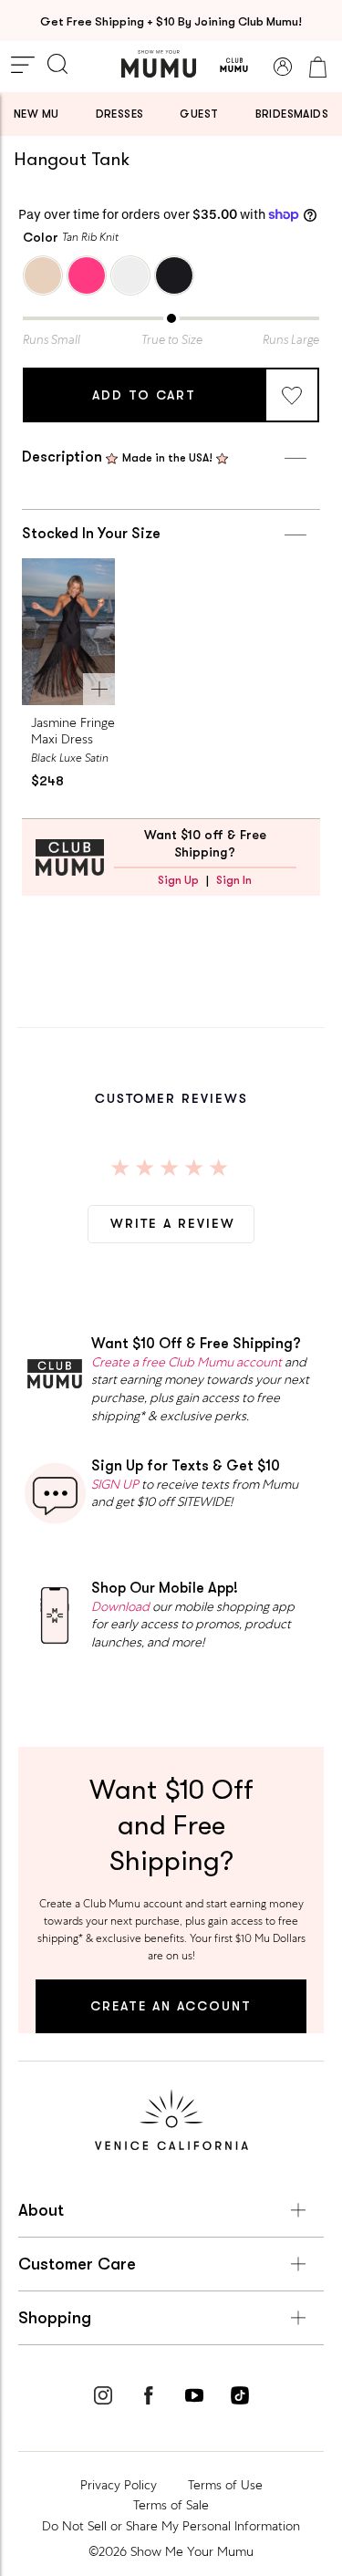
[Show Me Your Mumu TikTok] (240, 2398)
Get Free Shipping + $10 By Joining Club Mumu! (171, 21)
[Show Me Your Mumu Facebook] (149, 2398)
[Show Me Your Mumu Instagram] (103, 2398)
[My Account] (283, 67)
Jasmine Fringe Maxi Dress (73, 731)
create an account (171, 2006)
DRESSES (120, 114)
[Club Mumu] (234, 67)
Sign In (234, 880)
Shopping (55, 2318)
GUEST (199, 114)
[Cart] (317, 67)
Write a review (173, 1223)
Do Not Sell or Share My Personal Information (171, 2526)
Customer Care (77, 2264)
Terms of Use (225, 2485)
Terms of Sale (171, 2505)
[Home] (159, 64)
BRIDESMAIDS (292, 114)
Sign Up (178, 880)
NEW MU (36, 114)
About (41, 2210)
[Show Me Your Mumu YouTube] (194, 2398)
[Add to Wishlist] (292, 395)
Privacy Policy (119, 2485)
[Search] (57, 66)
